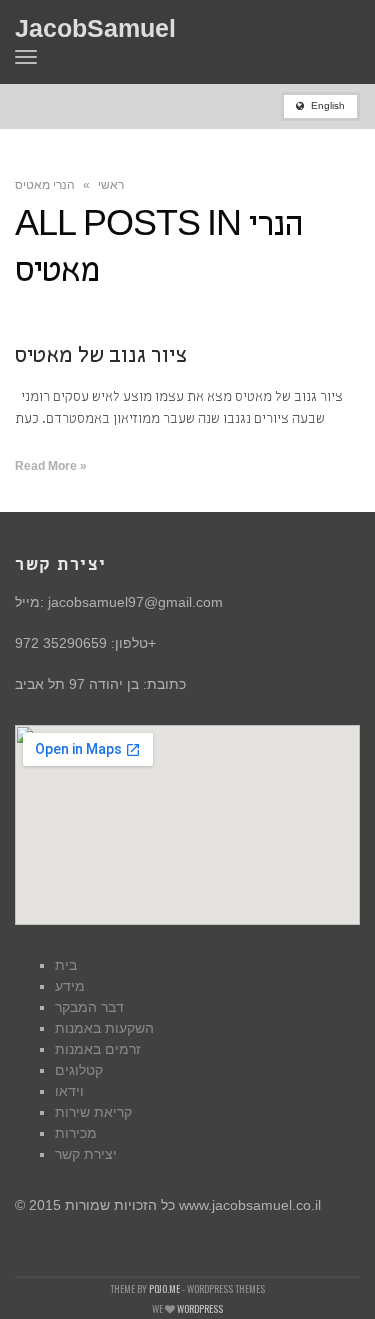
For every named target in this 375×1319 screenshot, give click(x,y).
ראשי (111, 185)
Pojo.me (164, 1288)
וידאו (69, 1091)
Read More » (51, 466)
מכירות (76, 1133)
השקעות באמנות (104, 1028)
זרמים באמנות (98, 1049)
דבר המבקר (89, 1007)
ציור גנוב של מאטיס (101, 357)
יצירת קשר (86, 1154)
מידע (70, 986)
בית (66, 965)
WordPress (200, 1308)
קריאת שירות (93, 1112)
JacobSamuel (95, 28)
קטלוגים (79, 1070)
